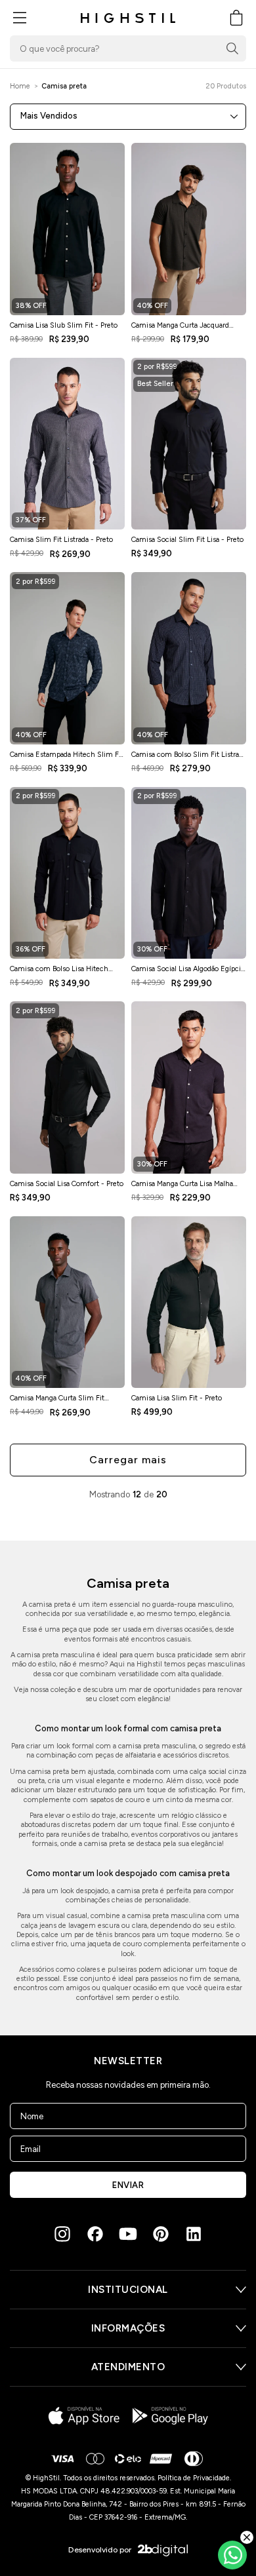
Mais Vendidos (49, 116)
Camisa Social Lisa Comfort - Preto (67, 1184)
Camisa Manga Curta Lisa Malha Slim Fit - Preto (182, 1187)
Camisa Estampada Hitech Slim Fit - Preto (67, 758)
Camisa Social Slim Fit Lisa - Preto (187, 540)
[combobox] (128, 48)
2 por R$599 (157, 367)
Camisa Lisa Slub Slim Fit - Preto (64, 325)
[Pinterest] (161, 2234)
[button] (20, 18)
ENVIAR (128, 2185)
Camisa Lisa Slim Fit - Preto (177, 1398)
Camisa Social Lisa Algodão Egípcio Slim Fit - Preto (188, 972)
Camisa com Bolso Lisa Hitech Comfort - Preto (59, 972)
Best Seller (155, 384)
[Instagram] (62, 2234)
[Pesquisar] (232, 48)
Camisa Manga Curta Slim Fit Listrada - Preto (57, 1402)
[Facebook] (95, 2234)
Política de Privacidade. (194, 2478)
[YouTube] (128, 2234)
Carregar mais (128, 1460)
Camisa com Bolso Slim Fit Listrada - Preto (189, 758)
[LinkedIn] (194, 2234)
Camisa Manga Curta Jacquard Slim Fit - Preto (180, 329)
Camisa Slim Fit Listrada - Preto (61, 540)
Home (20, 86)
